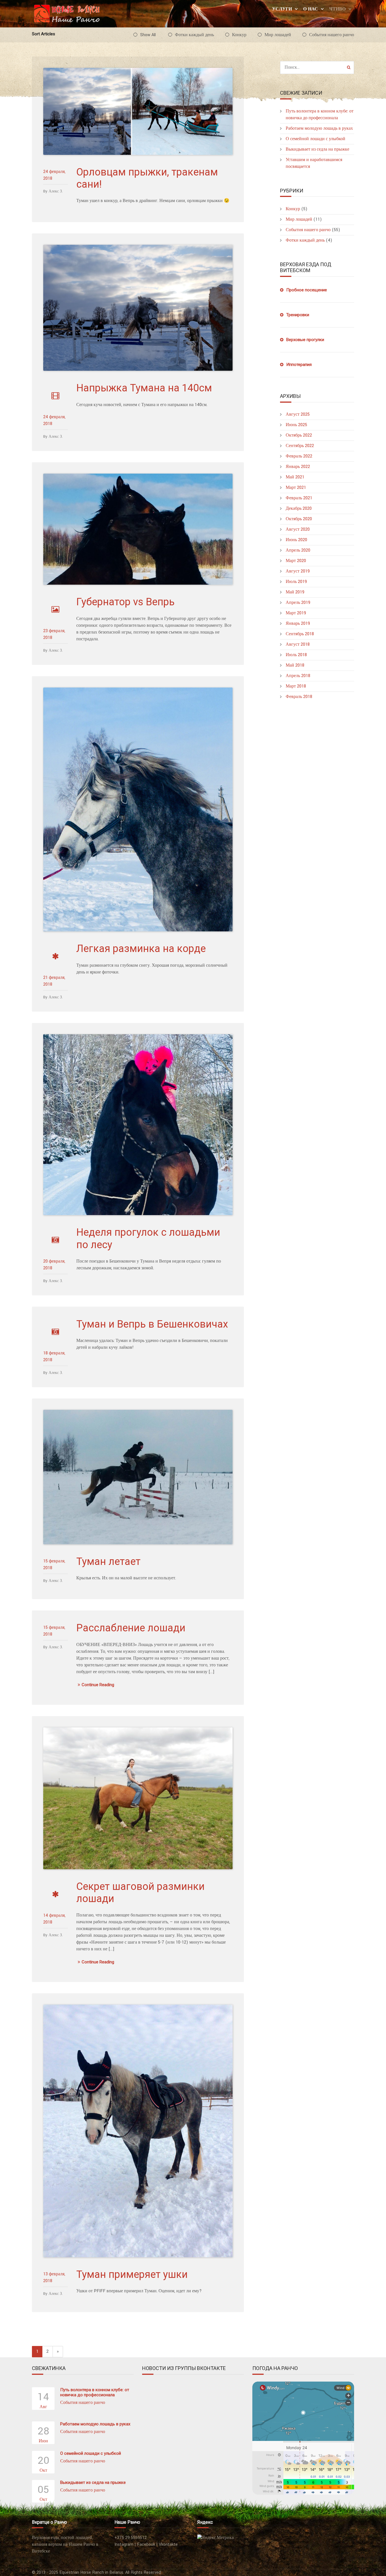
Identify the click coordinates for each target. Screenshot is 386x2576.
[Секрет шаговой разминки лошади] (138, 1798)
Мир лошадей (278, 35)
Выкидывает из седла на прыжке (317, 149)
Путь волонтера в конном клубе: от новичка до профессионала (95, 2392)
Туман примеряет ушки (132, 2274)
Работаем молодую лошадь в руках (319, 128)
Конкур (239, 35)
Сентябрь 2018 (300, 634)
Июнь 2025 (296, 425)
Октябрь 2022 (299, 435)
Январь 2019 (298, 624)
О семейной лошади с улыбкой (315, 139)
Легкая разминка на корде (141, 949)
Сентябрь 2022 (300, 446)
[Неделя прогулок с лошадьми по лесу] (138, 1125)
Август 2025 (298, 414)
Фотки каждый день (194, 35)
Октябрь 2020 (299, 519)
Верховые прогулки (305, 340)
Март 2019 (296, 613)
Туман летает (108, 1562)
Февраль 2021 (299, 498)
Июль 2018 (296, 655)
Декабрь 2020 (299, 509)
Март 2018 (296, 686)
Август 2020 (298, 529)
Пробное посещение (307, 290)
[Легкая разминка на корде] (138, 809)
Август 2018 (298, 644)
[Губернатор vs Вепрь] (138, 529)
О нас (311, 9)
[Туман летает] (138, 1477)
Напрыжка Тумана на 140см (144, 388)
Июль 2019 (296, 582)
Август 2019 (298, 571)
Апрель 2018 (298, 676)
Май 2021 (295, 477)
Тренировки (298, 315)
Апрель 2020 (298, 550)
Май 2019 (295, 592)
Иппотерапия (299, 365)
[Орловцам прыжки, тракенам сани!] (138, 111)
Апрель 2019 (298, 603)
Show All (148, 35)
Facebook (146, 2544)
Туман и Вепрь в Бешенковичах (152, 1324)
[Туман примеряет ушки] (138, 2131)
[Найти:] (317, 67)
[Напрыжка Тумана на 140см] (138, 308)
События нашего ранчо (332, 35)
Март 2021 (296, 488)
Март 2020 (296, 561)
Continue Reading (98, 1685)
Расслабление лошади (131, 1628)
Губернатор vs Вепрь (125, 602)
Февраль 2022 (299, 456)
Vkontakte (168, 2544)
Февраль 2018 (299, 697)
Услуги (282, 9)
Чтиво (337, 9)
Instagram (124, 2544)
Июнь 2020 (296, 540)
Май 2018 (295, 665)
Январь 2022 (298, 467)
